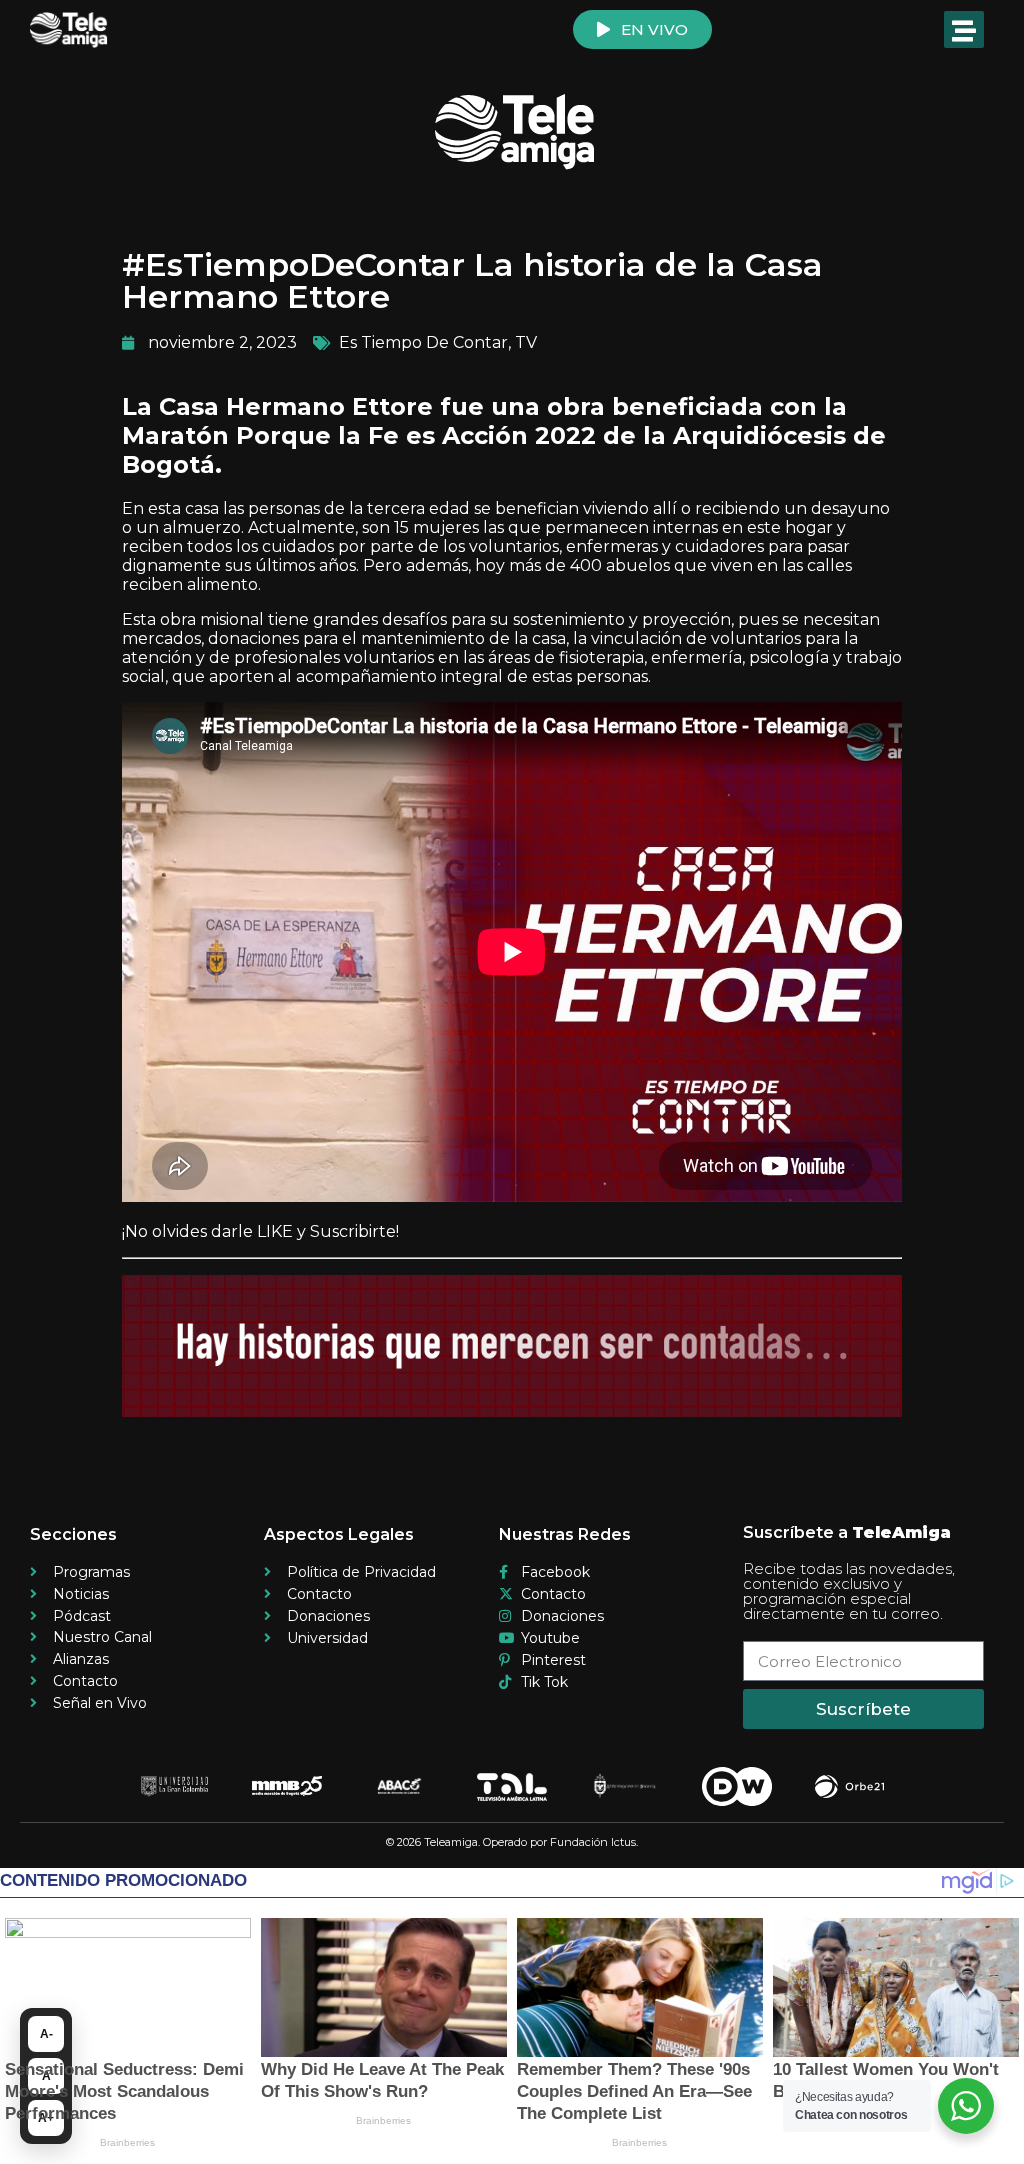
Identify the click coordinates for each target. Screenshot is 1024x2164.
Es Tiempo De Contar (423, 342)
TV (526, 342)
